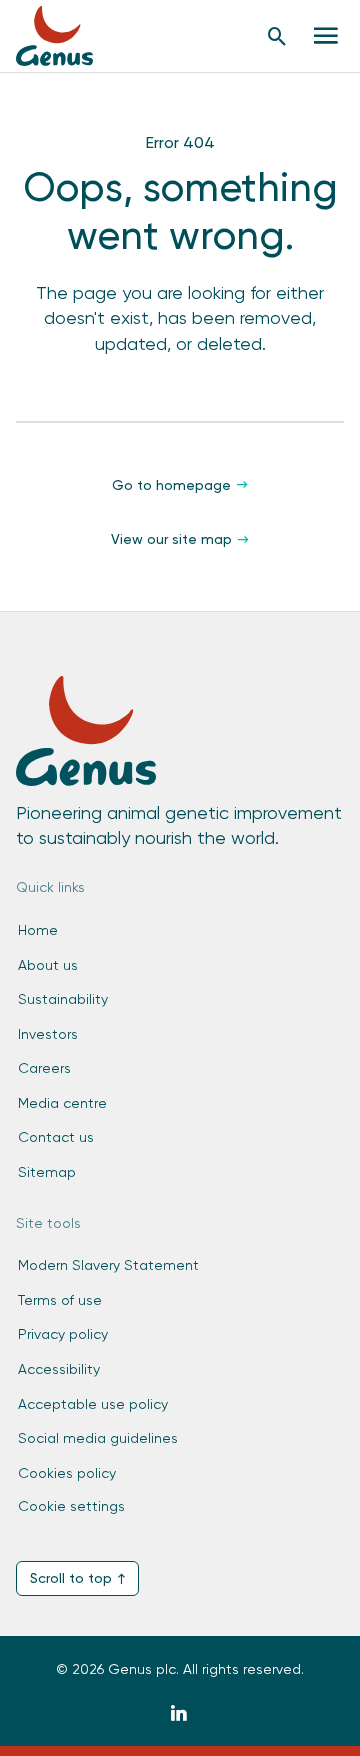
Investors (48, 1034)
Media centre (62, 1103)
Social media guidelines (98, 1438)
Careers (44, 1068)
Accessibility (59, 1369)
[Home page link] (64, 36)
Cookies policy (67, 1473)
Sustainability (63, 999)
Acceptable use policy (93, 1404)
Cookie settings (71, 1506)
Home (38, 930)
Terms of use (60, 1300)
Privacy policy (63, 1334)
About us (48, 965)
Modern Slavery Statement (108, 1265)
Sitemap (47, 1172)
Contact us (56, 1137)
